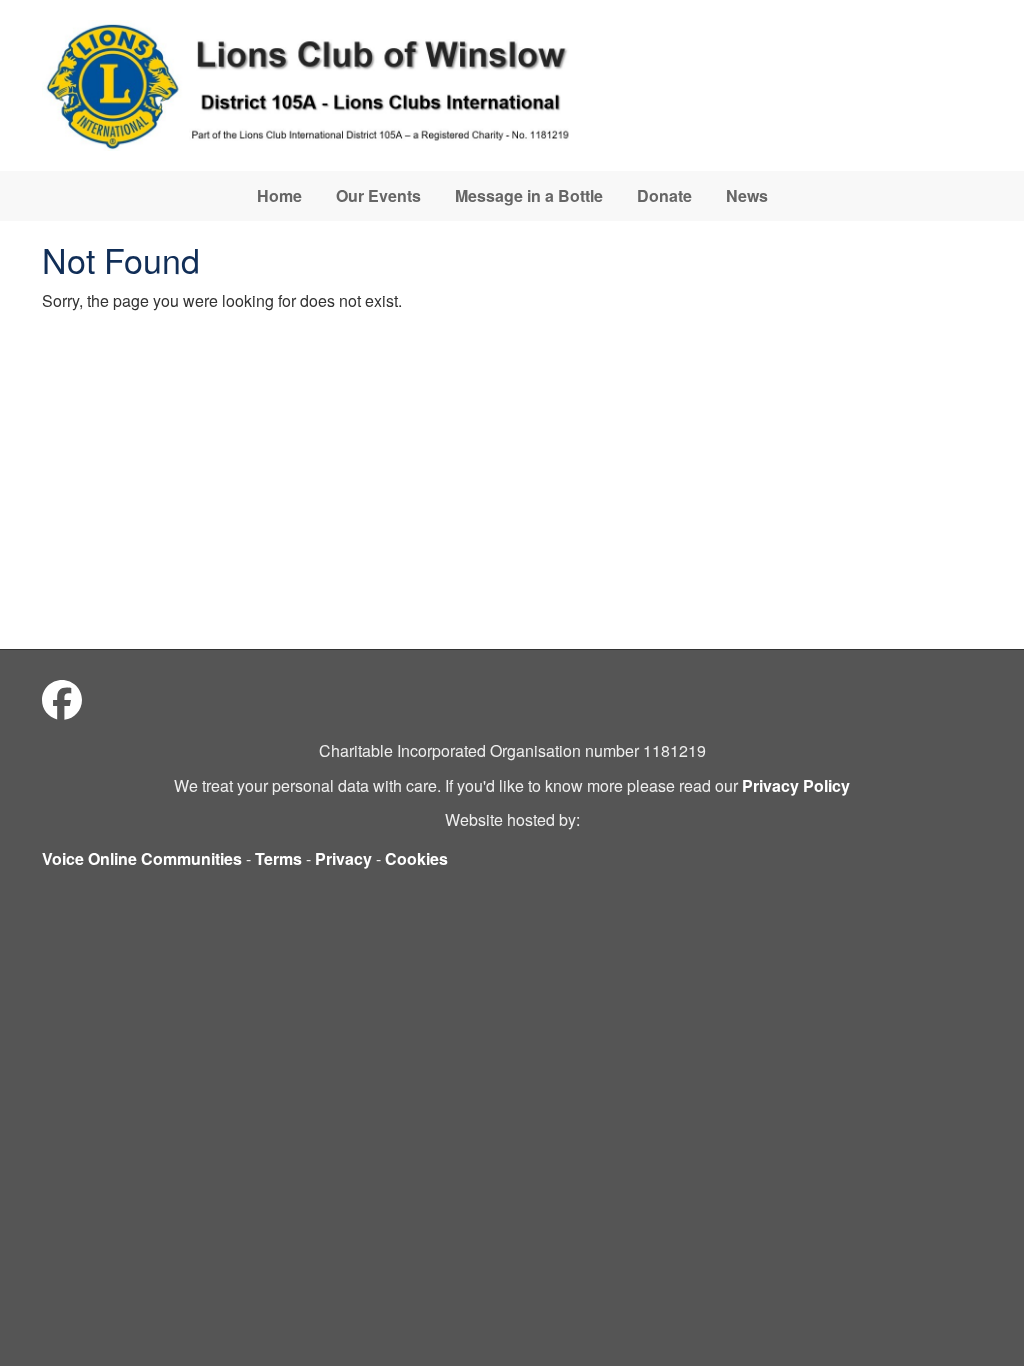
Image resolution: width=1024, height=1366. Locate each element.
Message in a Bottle (529, 195)
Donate (664, 195)
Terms (278, 858)
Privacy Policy (796, 785)
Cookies (416, 858)
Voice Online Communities (142, 858)
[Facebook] (62, 698)
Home (279, 195)
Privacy (343, 858)
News (747, 195)
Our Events (378, 195)
